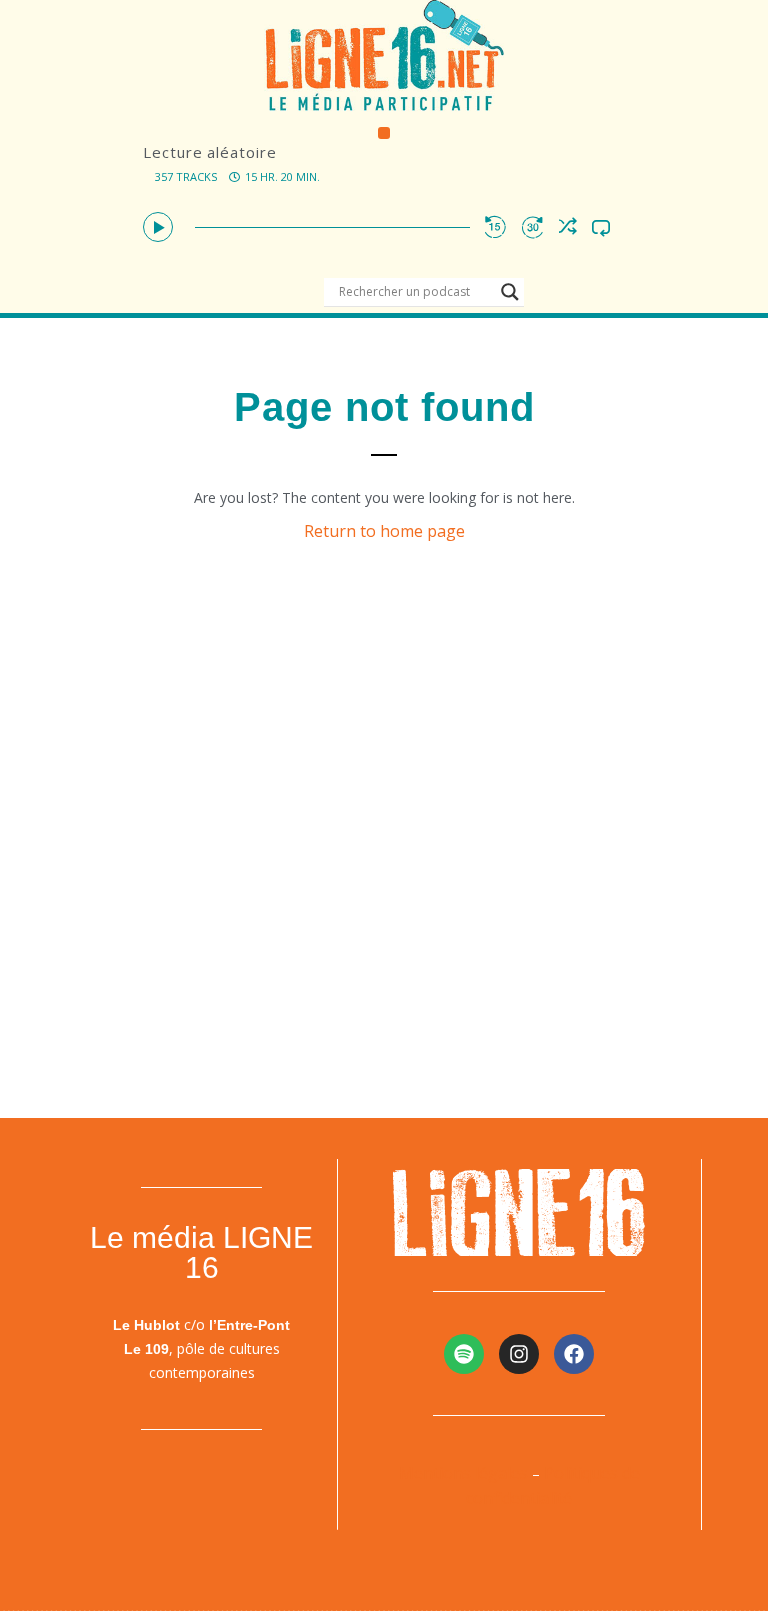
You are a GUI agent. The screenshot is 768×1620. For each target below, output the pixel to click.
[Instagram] (519, 1354)
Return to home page (384, 531)
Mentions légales (463, 1473)
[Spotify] (464, 1354)
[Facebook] (574, 1354)
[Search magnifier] (510, 292)
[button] (384, 133)
